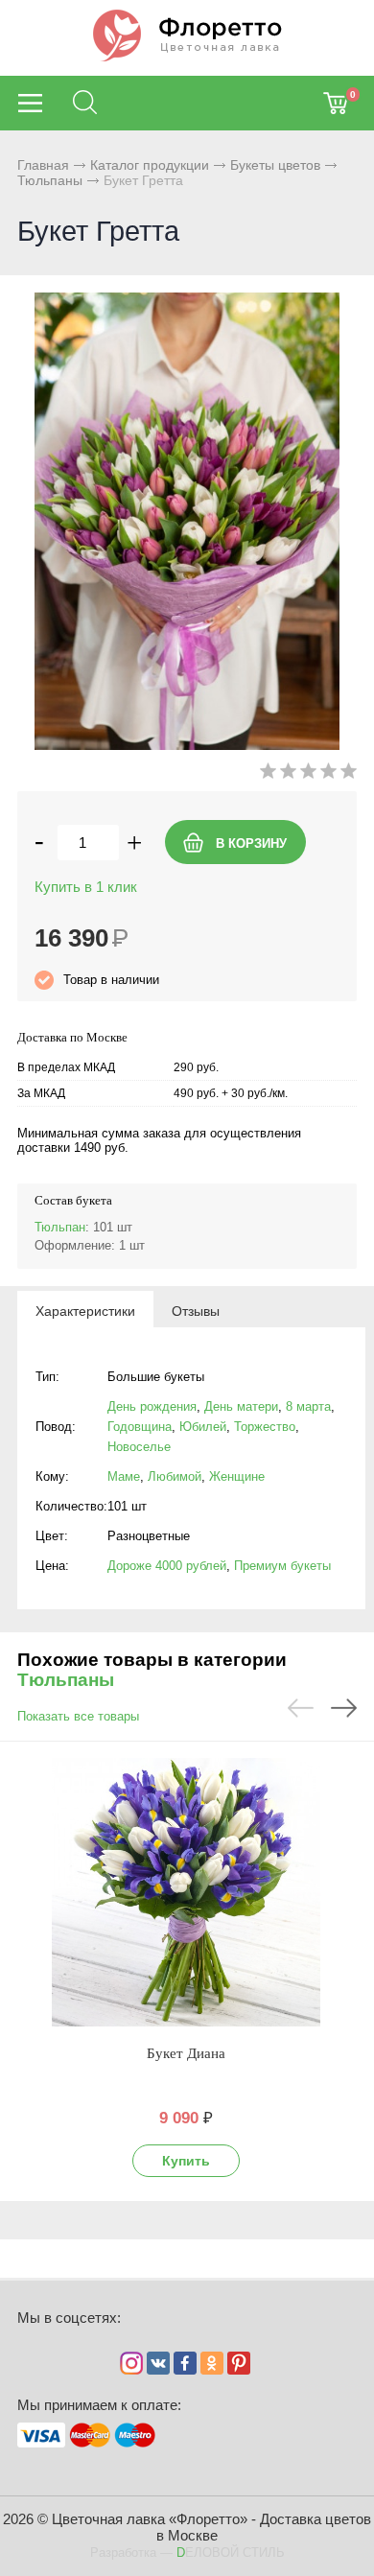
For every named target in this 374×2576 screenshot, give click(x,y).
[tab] (85, 1310)
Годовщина (140, 1427)
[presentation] (85, 1310)
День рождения (152, 1406)
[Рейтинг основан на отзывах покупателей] (308, 774)
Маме (124, 1476)
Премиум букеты (282, 1566)
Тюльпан (60, 1227)
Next (344, 1708)
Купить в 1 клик (86, 887)
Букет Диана (186, 2053)
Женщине (237, 1476)
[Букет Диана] (186, 1892)
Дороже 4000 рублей (167, 1566)
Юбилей (203, 1427)
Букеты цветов (275, 165)
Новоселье (139, 1447)
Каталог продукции (150, 165)
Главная (43, 165)
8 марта (308, 1406)
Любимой (175, 1476)
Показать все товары (78, 1716)
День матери (241, 1406)
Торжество (265, 1427)
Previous (301, 1708)
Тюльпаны (50, 180)
